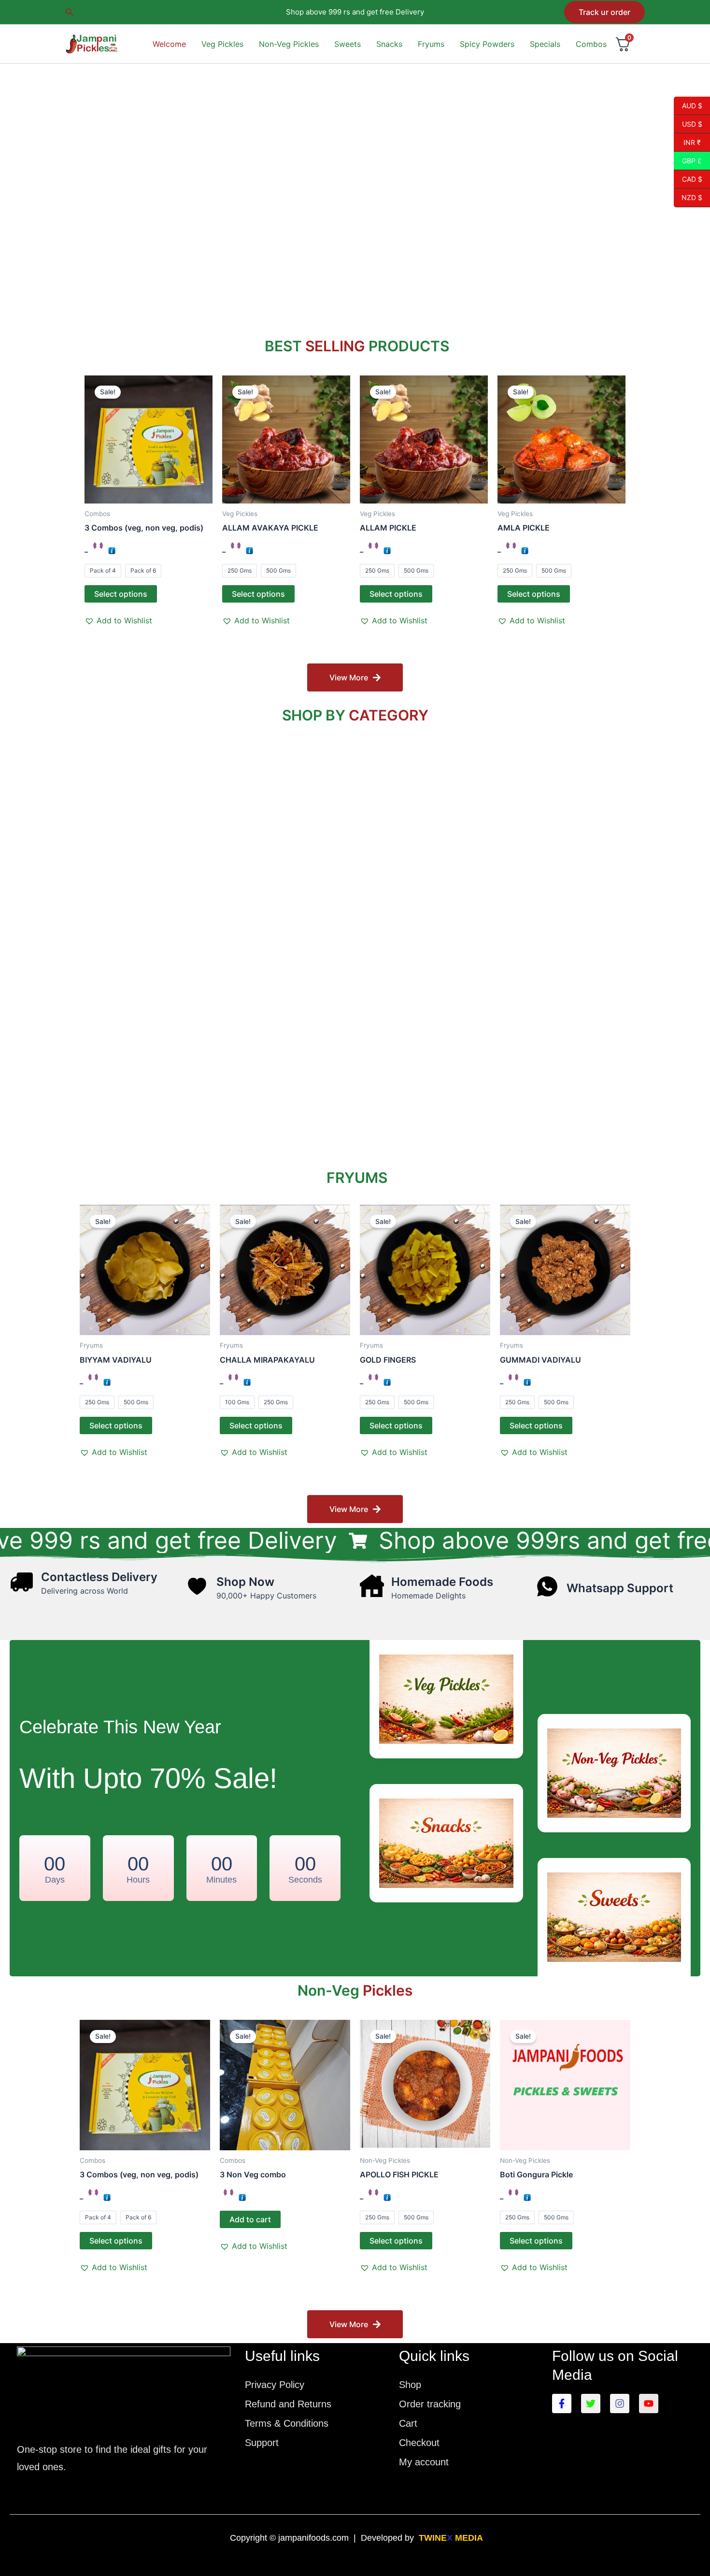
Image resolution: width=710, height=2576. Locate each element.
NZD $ (688, 198)
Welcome (169, 44)
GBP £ (688, 160)
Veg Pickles (222, 44)
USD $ (688, 124)
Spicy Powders (487, 44)
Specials (545, 44)
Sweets (348, 44)
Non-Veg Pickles (289, 44)
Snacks (389, 44)
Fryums (431, 44)
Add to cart (250, 2219)
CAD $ (688, 179)
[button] (70, 12)
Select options (121, 594)
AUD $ (688, 105)
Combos (591, 44)
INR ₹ (687, 142)
